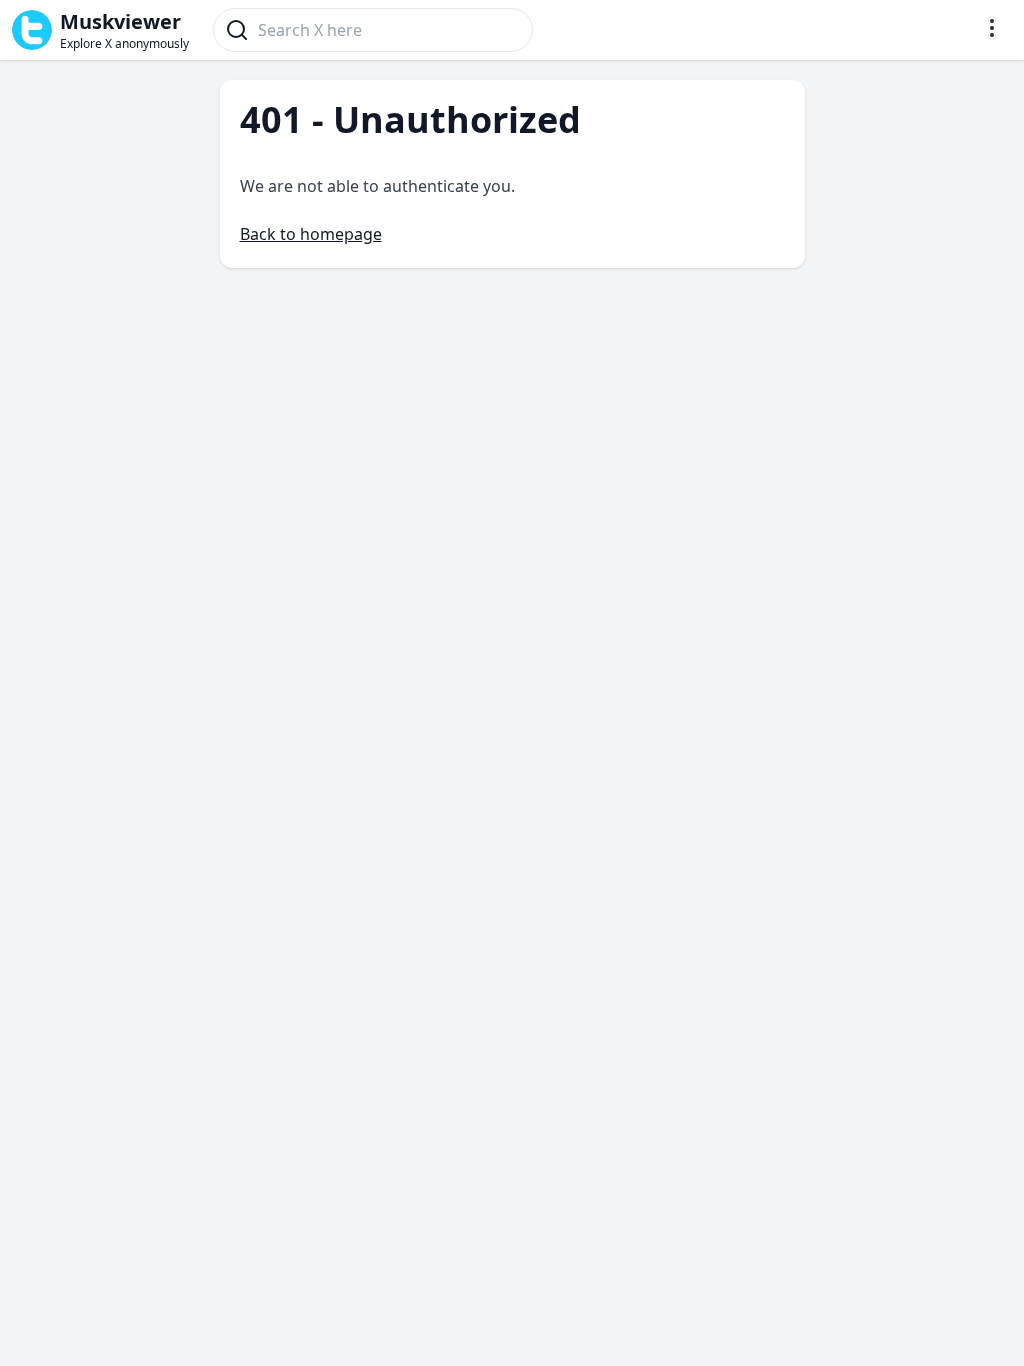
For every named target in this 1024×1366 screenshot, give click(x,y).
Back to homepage (311, 234)
